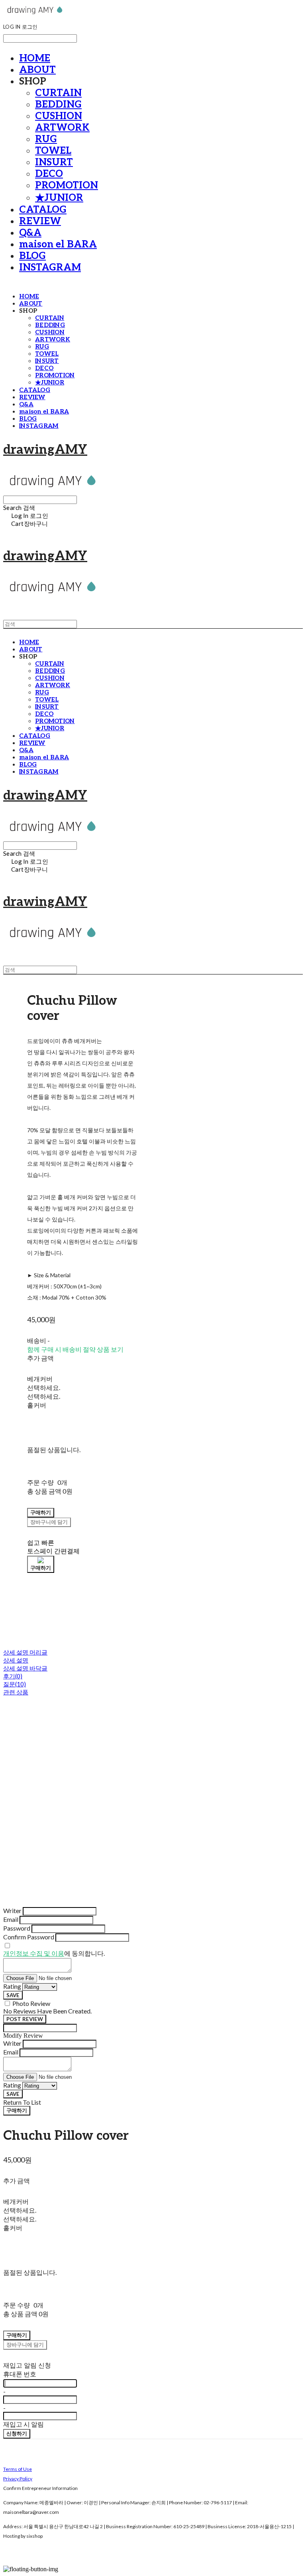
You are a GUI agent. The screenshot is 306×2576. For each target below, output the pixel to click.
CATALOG (43, 210)
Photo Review (31, 2003)
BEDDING (58, 105)
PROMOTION (67, 185)
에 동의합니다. (54, 1953)
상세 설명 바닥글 (25, 1668)
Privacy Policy (18, 2479)
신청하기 (17, 2433)
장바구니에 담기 (25, 2345)
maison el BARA (58, 244)
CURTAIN (58, 93)
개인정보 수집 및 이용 (34, 1953)
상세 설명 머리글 (25, 1652)
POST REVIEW (25, 2019)
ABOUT (37, 70)
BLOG (32, 256)
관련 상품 (16, 1692)
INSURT (54, 162)
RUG (46, 139)
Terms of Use (18, 2469)
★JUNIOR (59, 198)
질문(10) (15, 1684)
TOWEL (53, 151)
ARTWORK (62, 128)
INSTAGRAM (50, 268)
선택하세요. (44, 1387)
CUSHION (59, 116)
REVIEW (40, 221)
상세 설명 (16, 1660)
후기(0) (13, 1676)
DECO (49, 174)
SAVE (13, 1995)
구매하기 (17, 2110)
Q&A (30, 233)
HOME (35, 58)
